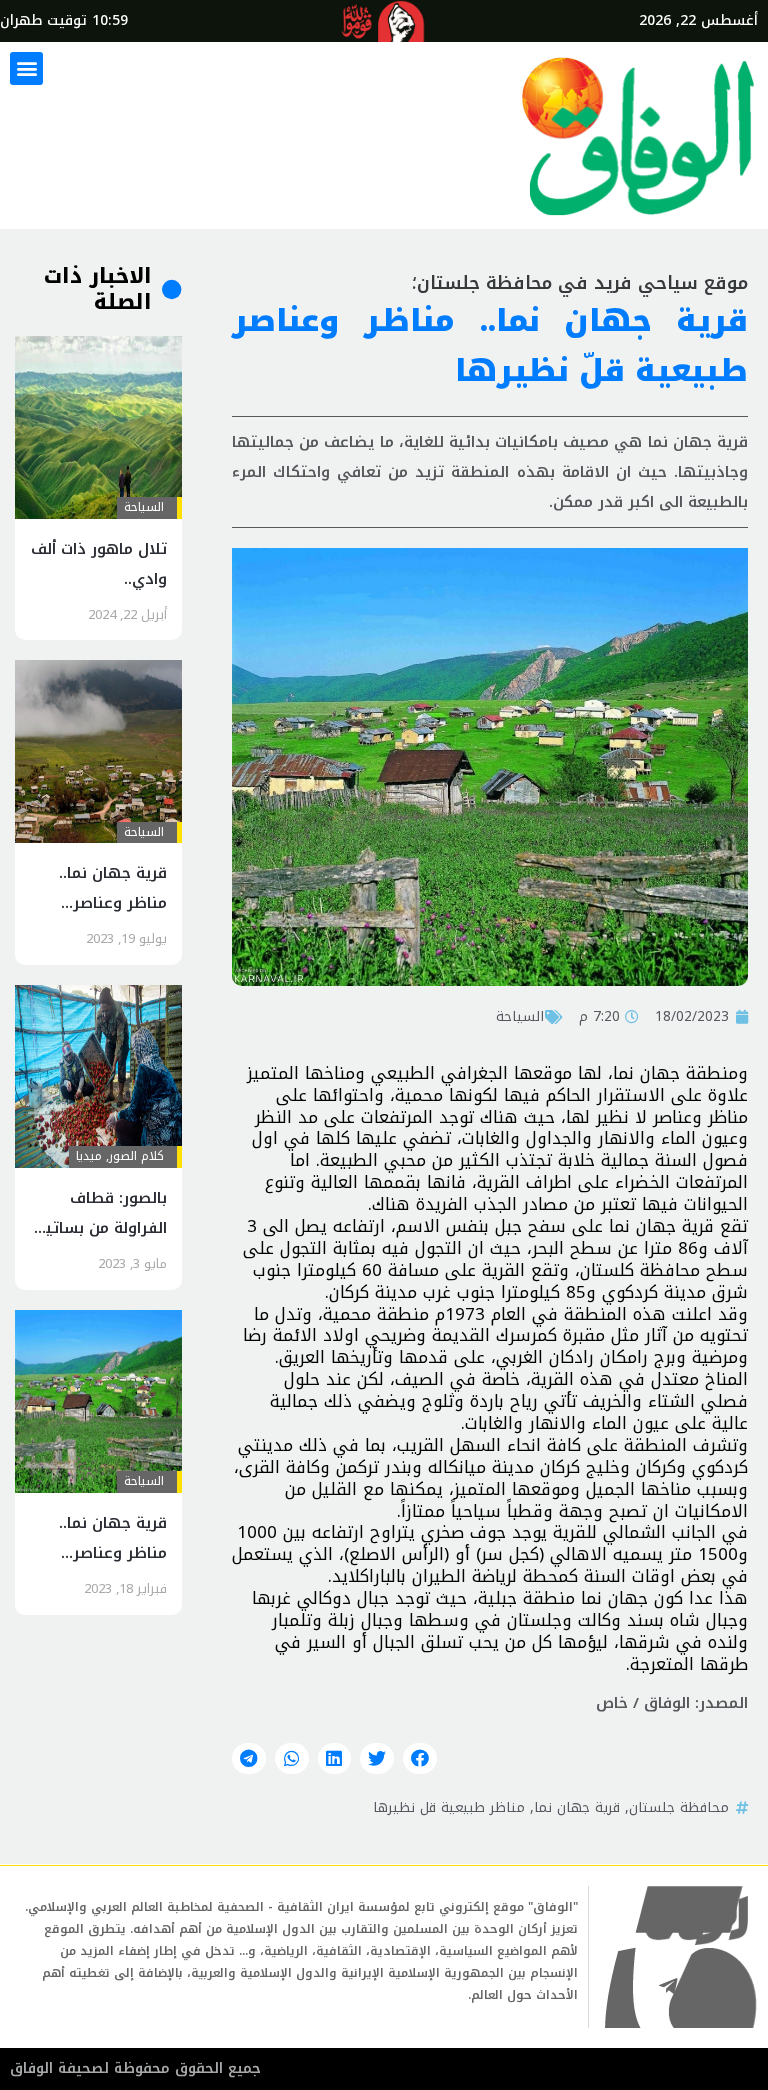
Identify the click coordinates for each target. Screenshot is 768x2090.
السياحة (520, 1016)
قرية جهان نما (577, 1807)
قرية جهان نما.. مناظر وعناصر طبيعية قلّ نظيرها (101, 1553)
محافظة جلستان (679, 1807)
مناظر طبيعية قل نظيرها (449, 1807)
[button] (26, 68)
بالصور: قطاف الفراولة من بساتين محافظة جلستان (101, 1228)
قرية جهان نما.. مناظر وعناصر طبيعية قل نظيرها (101, 903)
